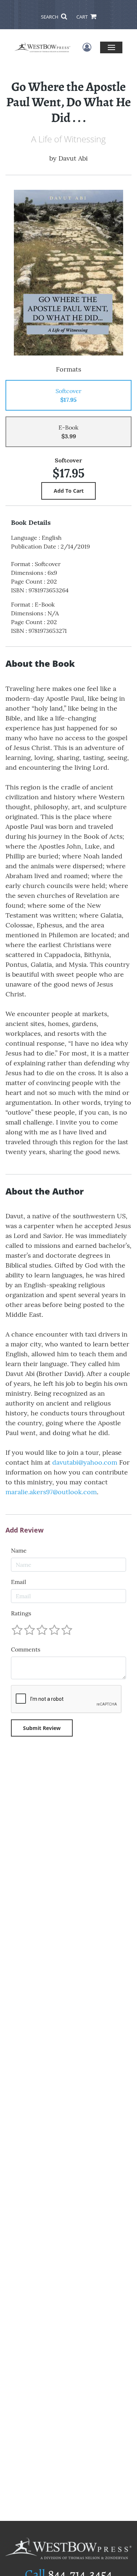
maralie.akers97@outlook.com (51, 1492)
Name (19, 1550)
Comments (26, 1649)
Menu (111, 47)
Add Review (24, 1530)
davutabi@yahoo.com (85, 1462)
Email (18, 1582)
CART (83, 17)
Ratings (21, 1613)
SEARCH (50, 17)
